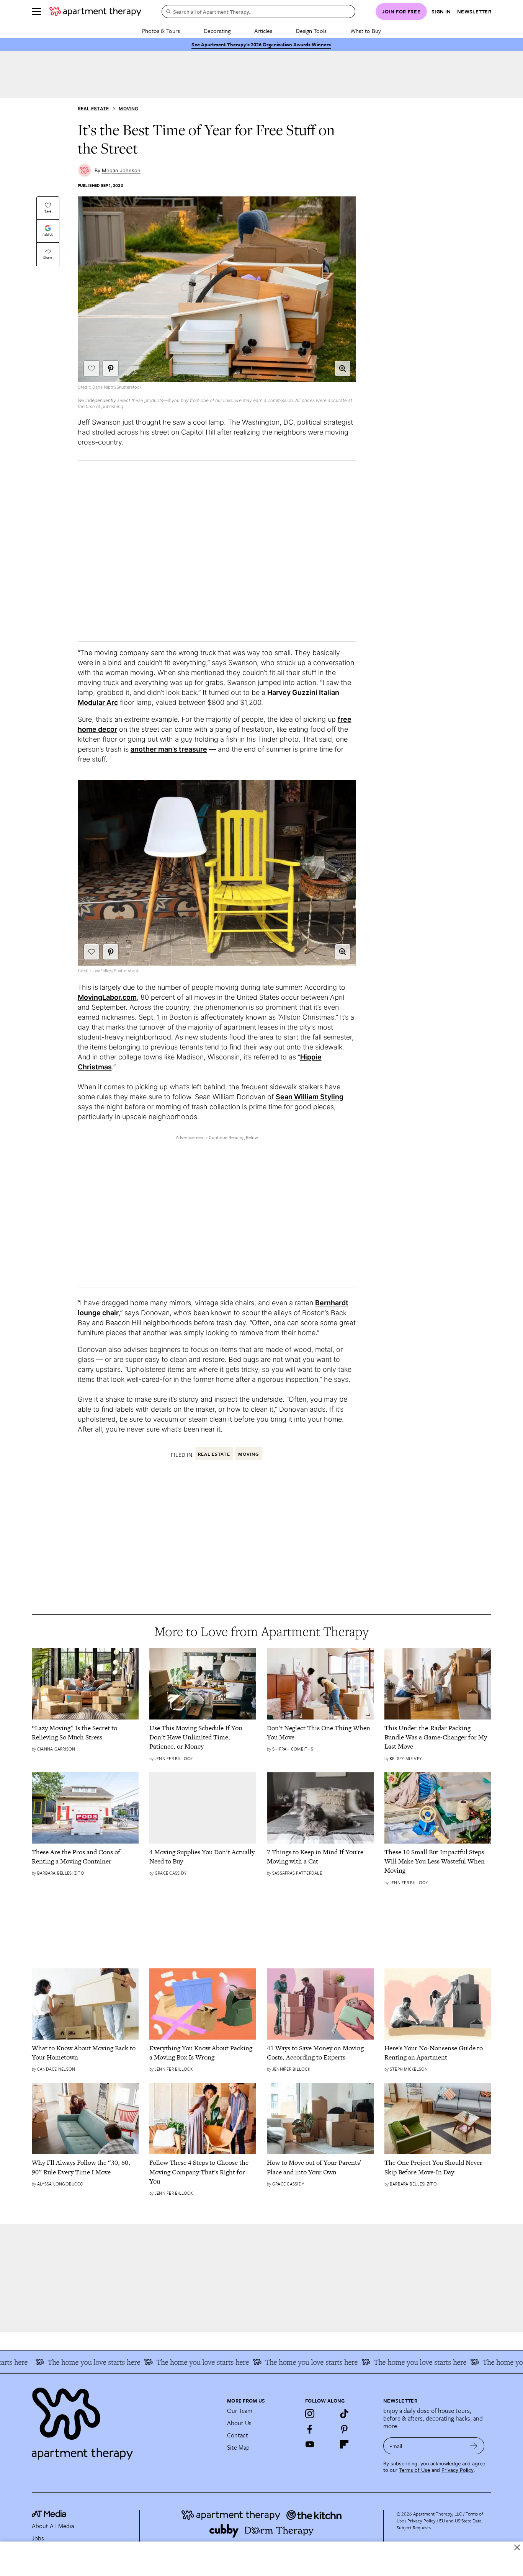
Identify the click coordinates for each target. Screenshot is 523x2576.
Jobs (38, 2538)
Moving (128, 109)
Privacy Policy (458, 2470)
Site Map (238, 2447)
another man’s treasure (169, 749)
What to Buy (366, 31)
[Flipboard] (344, 2444)
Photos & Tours (161, 31)
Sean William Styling (310, 1097)
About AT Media (53, 2526)
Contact (238, 2435)
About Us (239, 2423)
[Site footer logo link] (125, 2420)
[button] (343, 368)
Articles (263, 31)
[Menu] (36, 11)
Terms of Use (414, 2470)
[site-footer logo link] (49, 2515)
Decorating (217, 31)
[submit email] (474, 2446)
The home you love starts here (68, 2362)
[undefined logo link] (95, 11)
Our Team (240, 2411)
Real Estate (93, 109)
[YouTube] (310, 2444)
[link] (85, 1733)
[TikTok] (344, 2414)
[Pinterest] (344, 2429)
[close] (517, 2547)
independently (101, 400)
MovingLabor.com (107, 997)
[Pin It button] (111, 368)
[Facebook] (310, 2429)
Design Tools (311, 31)
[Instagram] (310, 2414)
